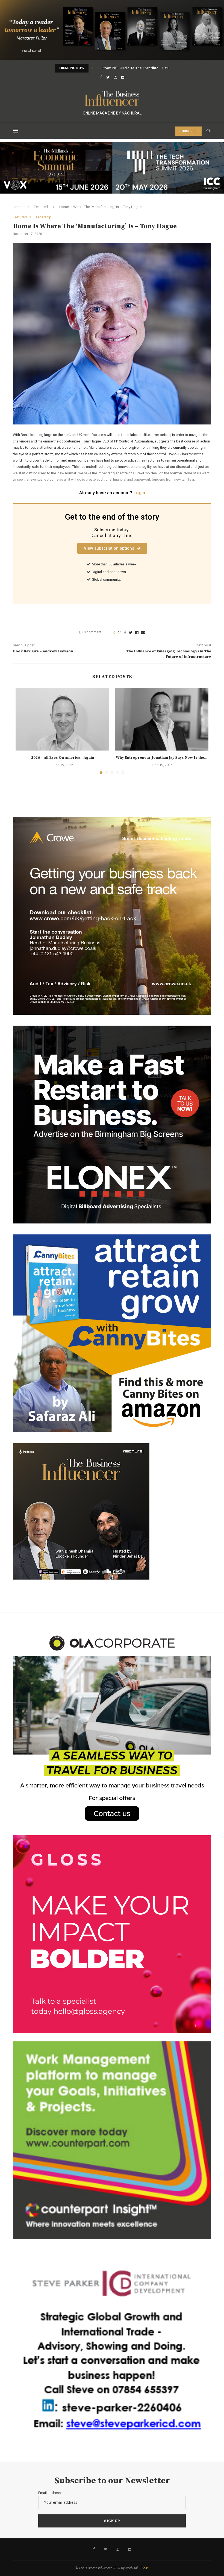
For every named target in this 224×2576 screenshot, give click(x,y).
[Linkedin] (123, 77)
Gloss (145, 2568)
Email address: (50, 2493)
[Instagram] (115, 77)
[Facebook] (101, 77)
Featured (41, 207)
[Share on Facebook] (125, 632)
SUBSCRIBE (188, 131)
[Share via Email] (143, 632)
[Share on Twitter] (131, 632)
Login (139, 493)
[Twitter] (108, 77)
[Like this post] (119, 632)
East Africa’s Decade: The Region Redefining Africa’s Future (153, 68)
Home (18, 207)
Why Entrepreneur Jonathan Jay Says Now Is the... (162, 758)
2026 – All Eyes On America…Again (63, 758)
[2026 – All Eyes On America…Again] (62, 719)
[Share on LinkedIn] (137, 632)
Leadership (42, 217)
